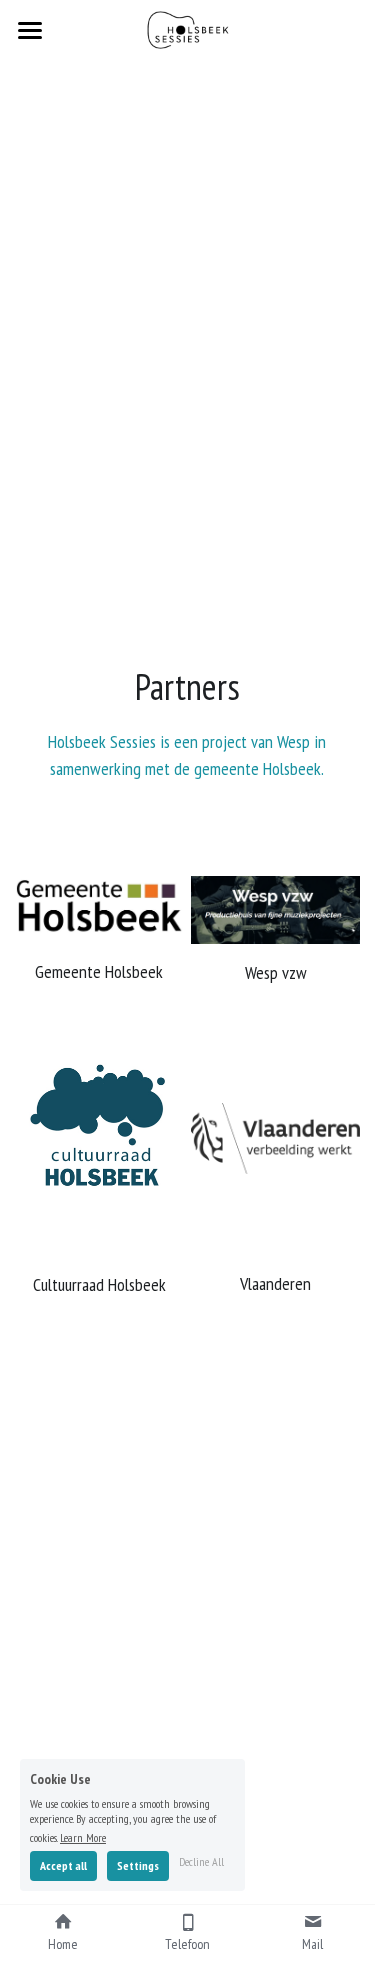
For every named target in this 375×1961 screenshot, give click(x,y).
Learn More (83, 1837)
